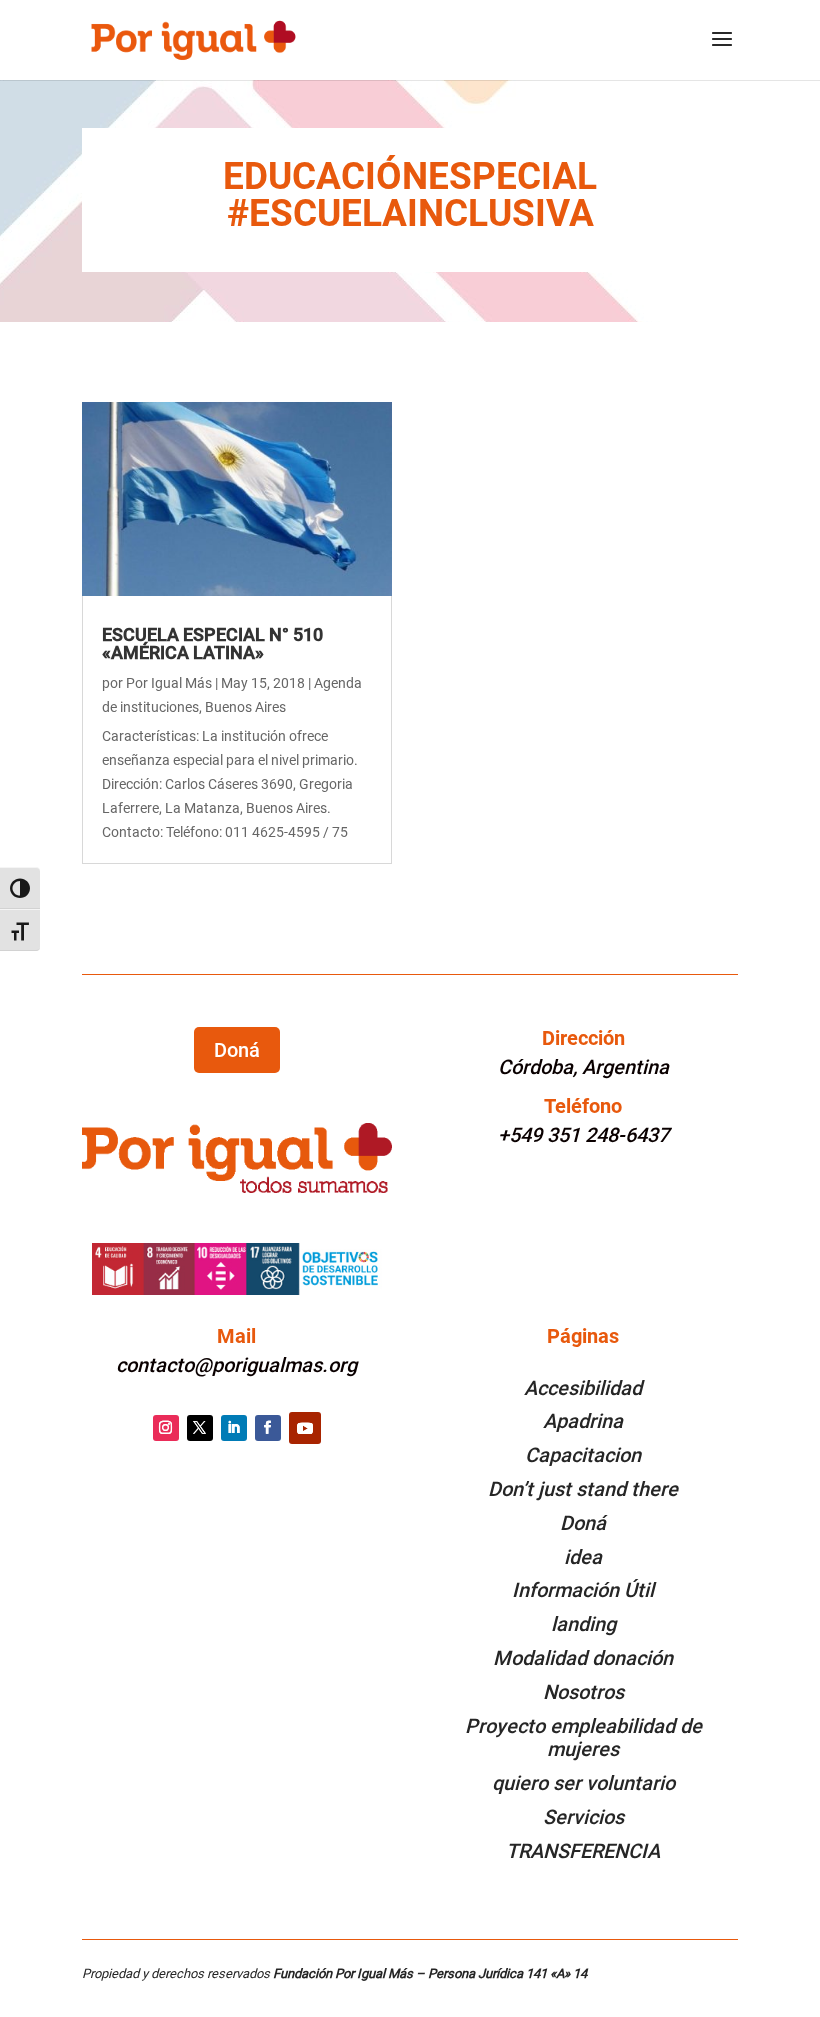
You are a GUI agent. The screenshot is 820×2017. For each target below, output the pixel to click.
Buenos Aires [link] (245, 707)
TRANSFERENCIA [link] (583, 1851)
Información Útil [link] (583, 1590)
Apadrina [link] (583, 1421)
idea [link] (583, 1557)
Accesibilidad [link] (583, 1388)
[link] (192, 39)
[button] (722, 52)
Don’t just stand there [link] (583, 1489)
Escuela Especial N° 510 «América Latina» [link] (212, 643)
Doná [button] (237, 1050)
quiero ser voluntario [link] (583, 1783)
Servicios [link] (583, 1817)
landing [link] (583, 1624)
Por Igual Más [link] (169, 683)
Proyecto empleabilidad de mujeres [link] (583, 1738)
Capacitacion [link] (583, 1455)
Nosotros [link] (583, 1692)
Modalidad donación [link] (583, 1658)
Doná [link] (583, 1523)
